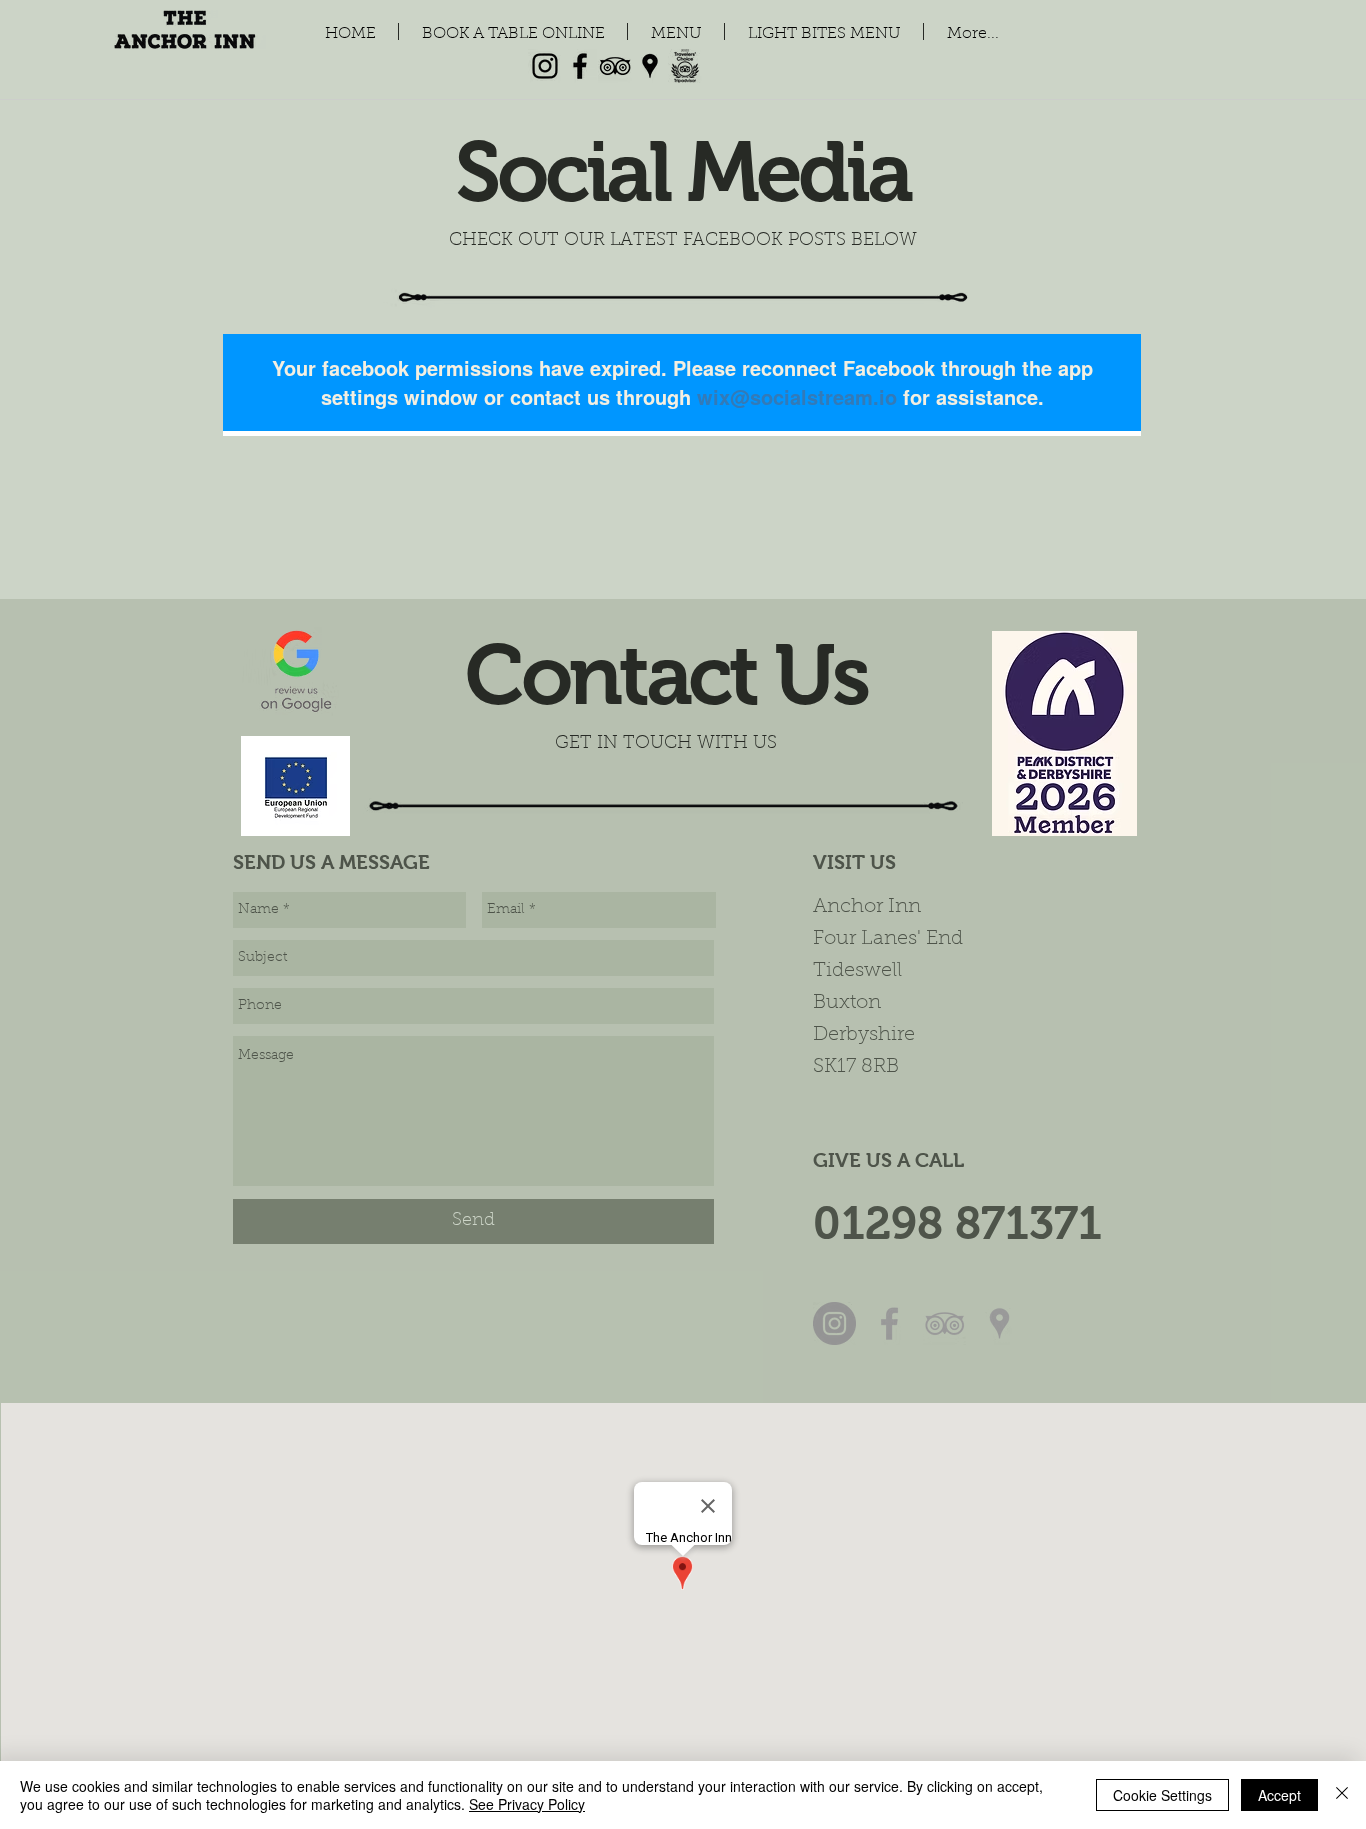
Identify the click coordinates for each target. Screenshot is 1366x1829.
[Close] (1342, 1795)
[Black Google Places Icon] (650, 66)
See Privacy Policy (527, 1804)
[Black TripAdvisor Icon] (615, 66)
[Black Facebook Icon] (580, 66)
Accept (1279, 1795)
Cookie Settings (1162, 1795)
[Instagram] (545, 66)
